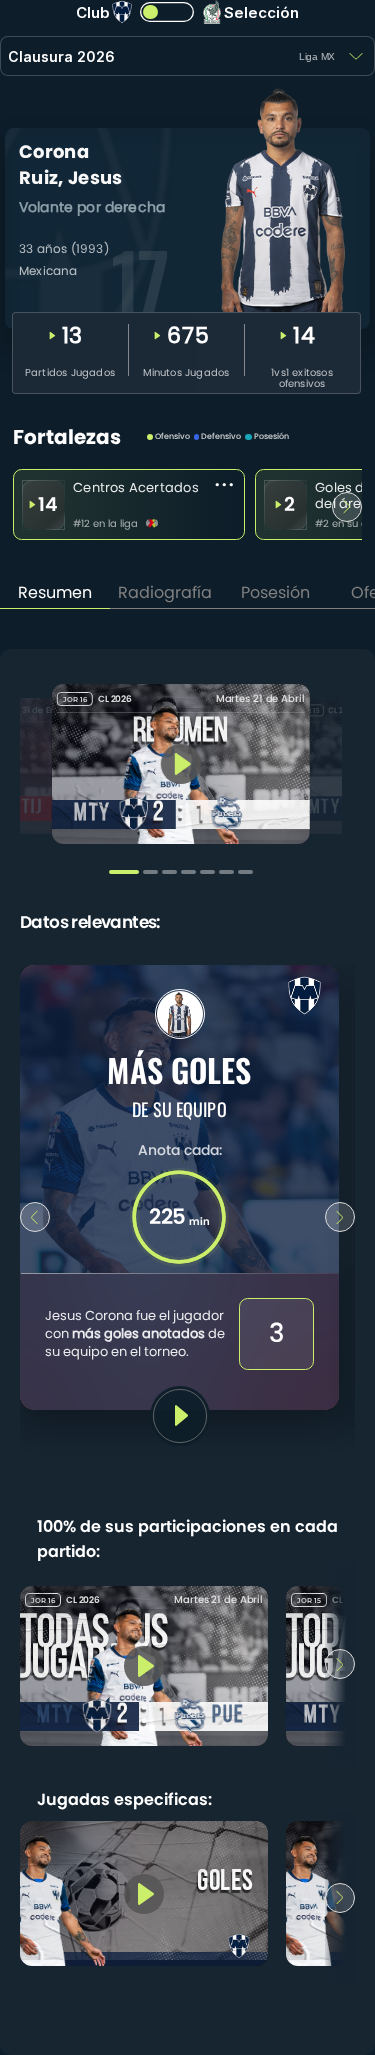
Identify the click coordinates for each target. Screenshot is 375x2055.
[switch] (166, 12)
